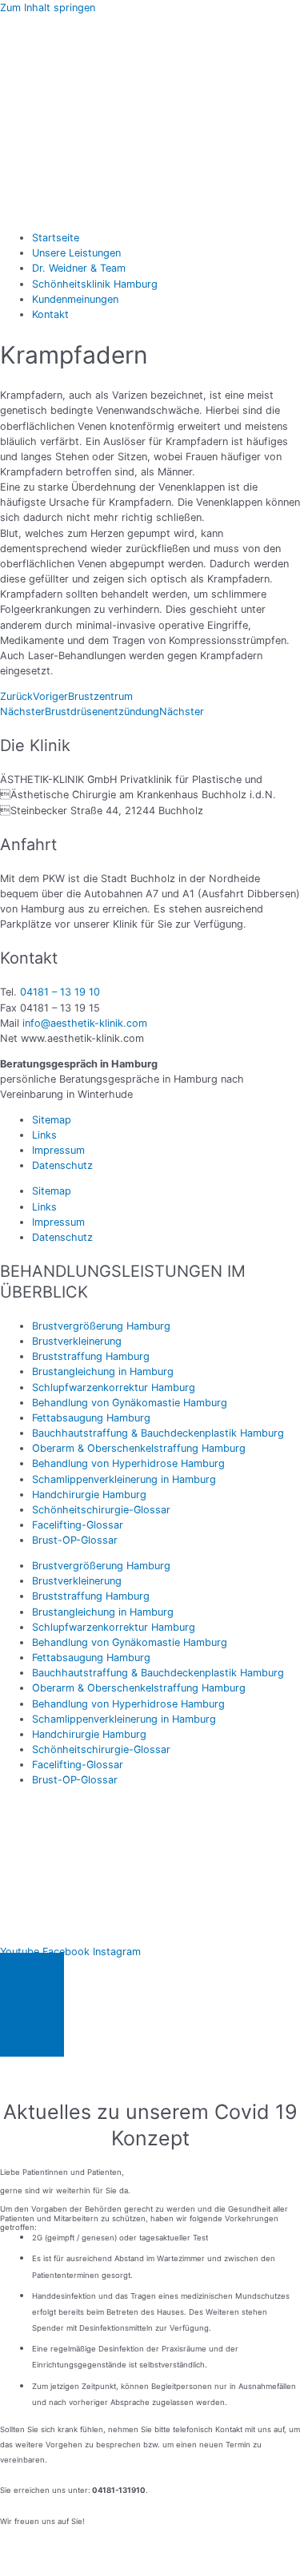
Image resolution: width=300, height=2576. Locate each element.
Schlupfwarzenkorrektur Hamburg (114, 1387)
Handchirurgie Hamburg (89, 1495)
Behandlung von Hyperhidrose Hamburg (128, 1463)
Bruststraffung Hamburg (91, 1356)
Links (44, 1135)
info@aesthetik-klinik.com (85, 1023)
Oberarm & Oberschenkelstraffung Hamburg (139, 1448)
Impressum (58, 1150)
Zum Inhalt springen (48, 8)
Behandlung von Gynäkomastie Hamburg (130, 1403)
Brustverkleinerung (77, 1341)
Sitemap (52, 1120)
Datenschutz (62, 1165)
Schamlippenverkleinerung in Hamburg (124, 1479)
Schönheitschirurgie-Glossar (101, 1510)
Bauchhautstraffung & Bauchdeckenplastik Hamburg (158, 1433)
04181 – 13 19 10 (60, 992)
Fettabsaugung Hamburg (91, 1418)
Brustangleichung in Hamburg (103, 1371)
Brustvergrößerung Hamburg (101, 1326)
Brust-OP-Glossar (75, 1540)
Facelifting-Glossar (78, 1525)
